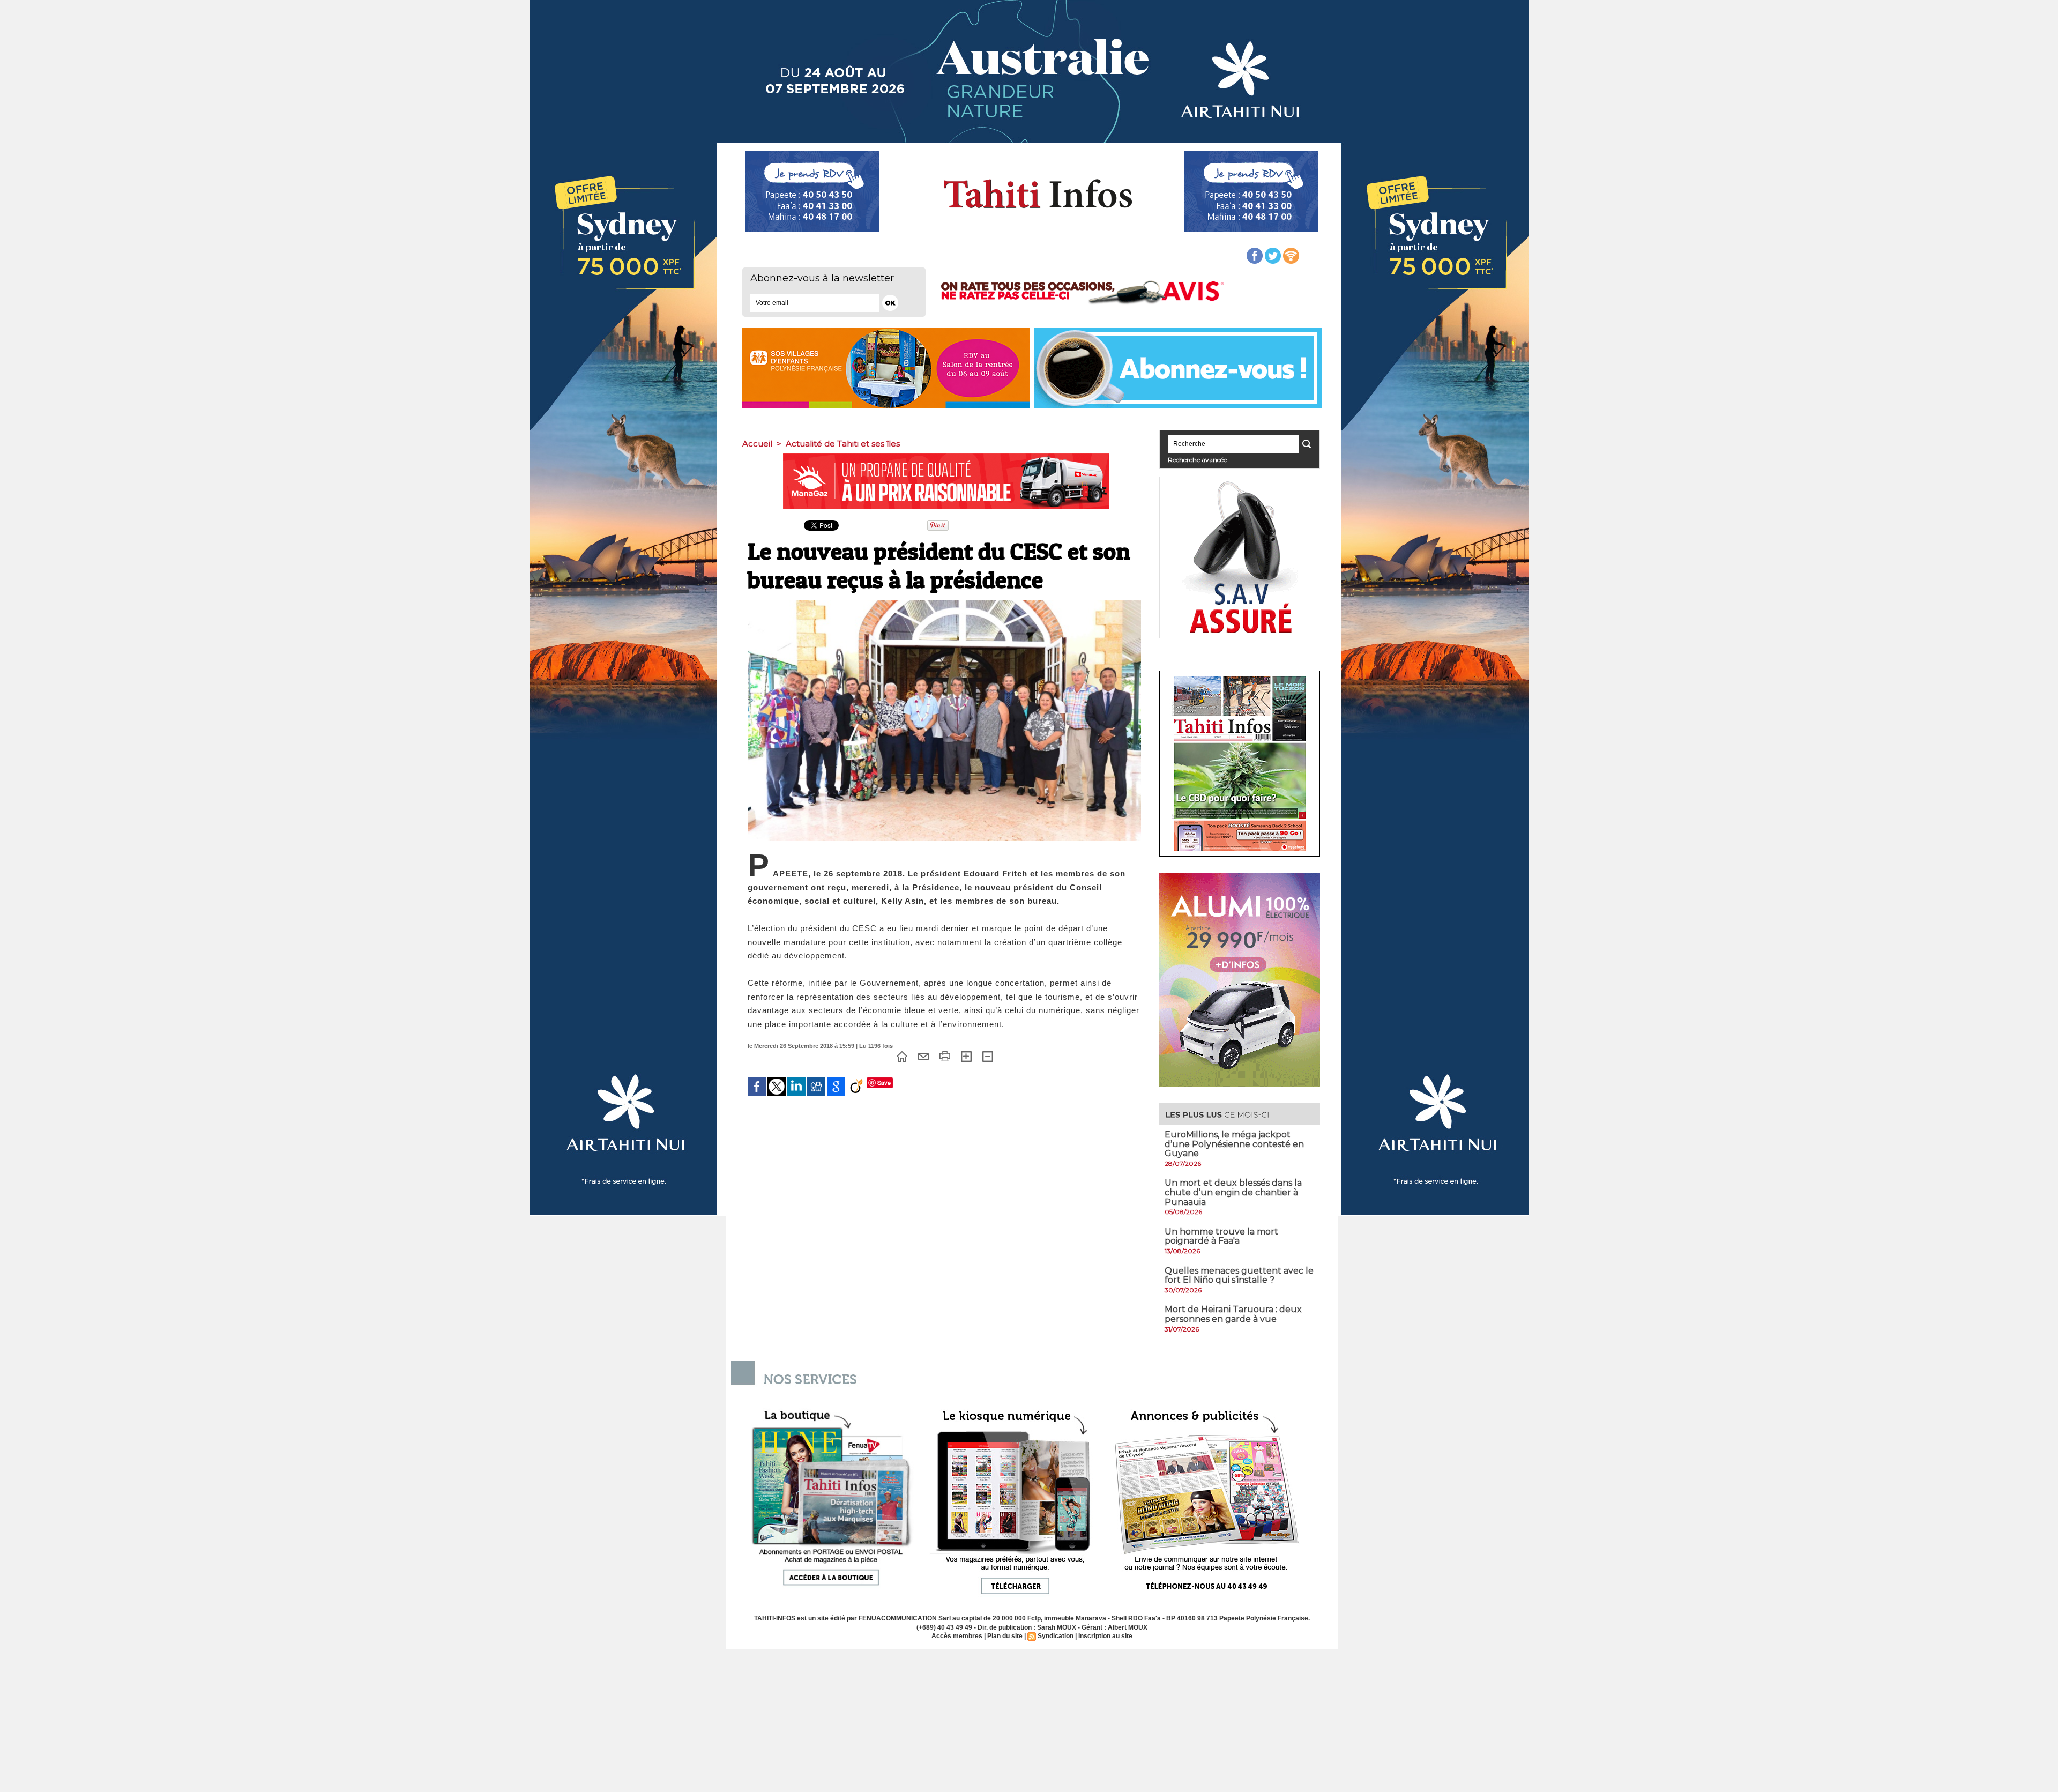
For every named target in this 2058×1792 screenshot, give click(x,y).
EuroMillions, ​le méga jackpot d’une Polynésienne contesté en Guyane (1234, 1144)
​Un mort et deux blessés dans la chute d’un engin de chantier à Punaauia (1233, 1192)
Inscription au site (1105, 1636)
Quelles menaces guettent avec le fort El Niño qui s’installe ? (1239, 1276)
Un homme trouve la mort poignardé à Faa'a (1221, 1236)
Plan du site (1005, 1636)
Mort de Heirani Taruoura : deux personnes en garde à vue (1233, 1314)
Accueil (757, 444)
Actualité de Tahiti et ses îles (843, 444)
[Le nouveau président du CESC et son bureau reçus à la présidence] (945, 604)
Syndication (1056, 1636)
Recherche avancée (1197, 460)
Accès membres (957, 1636)
